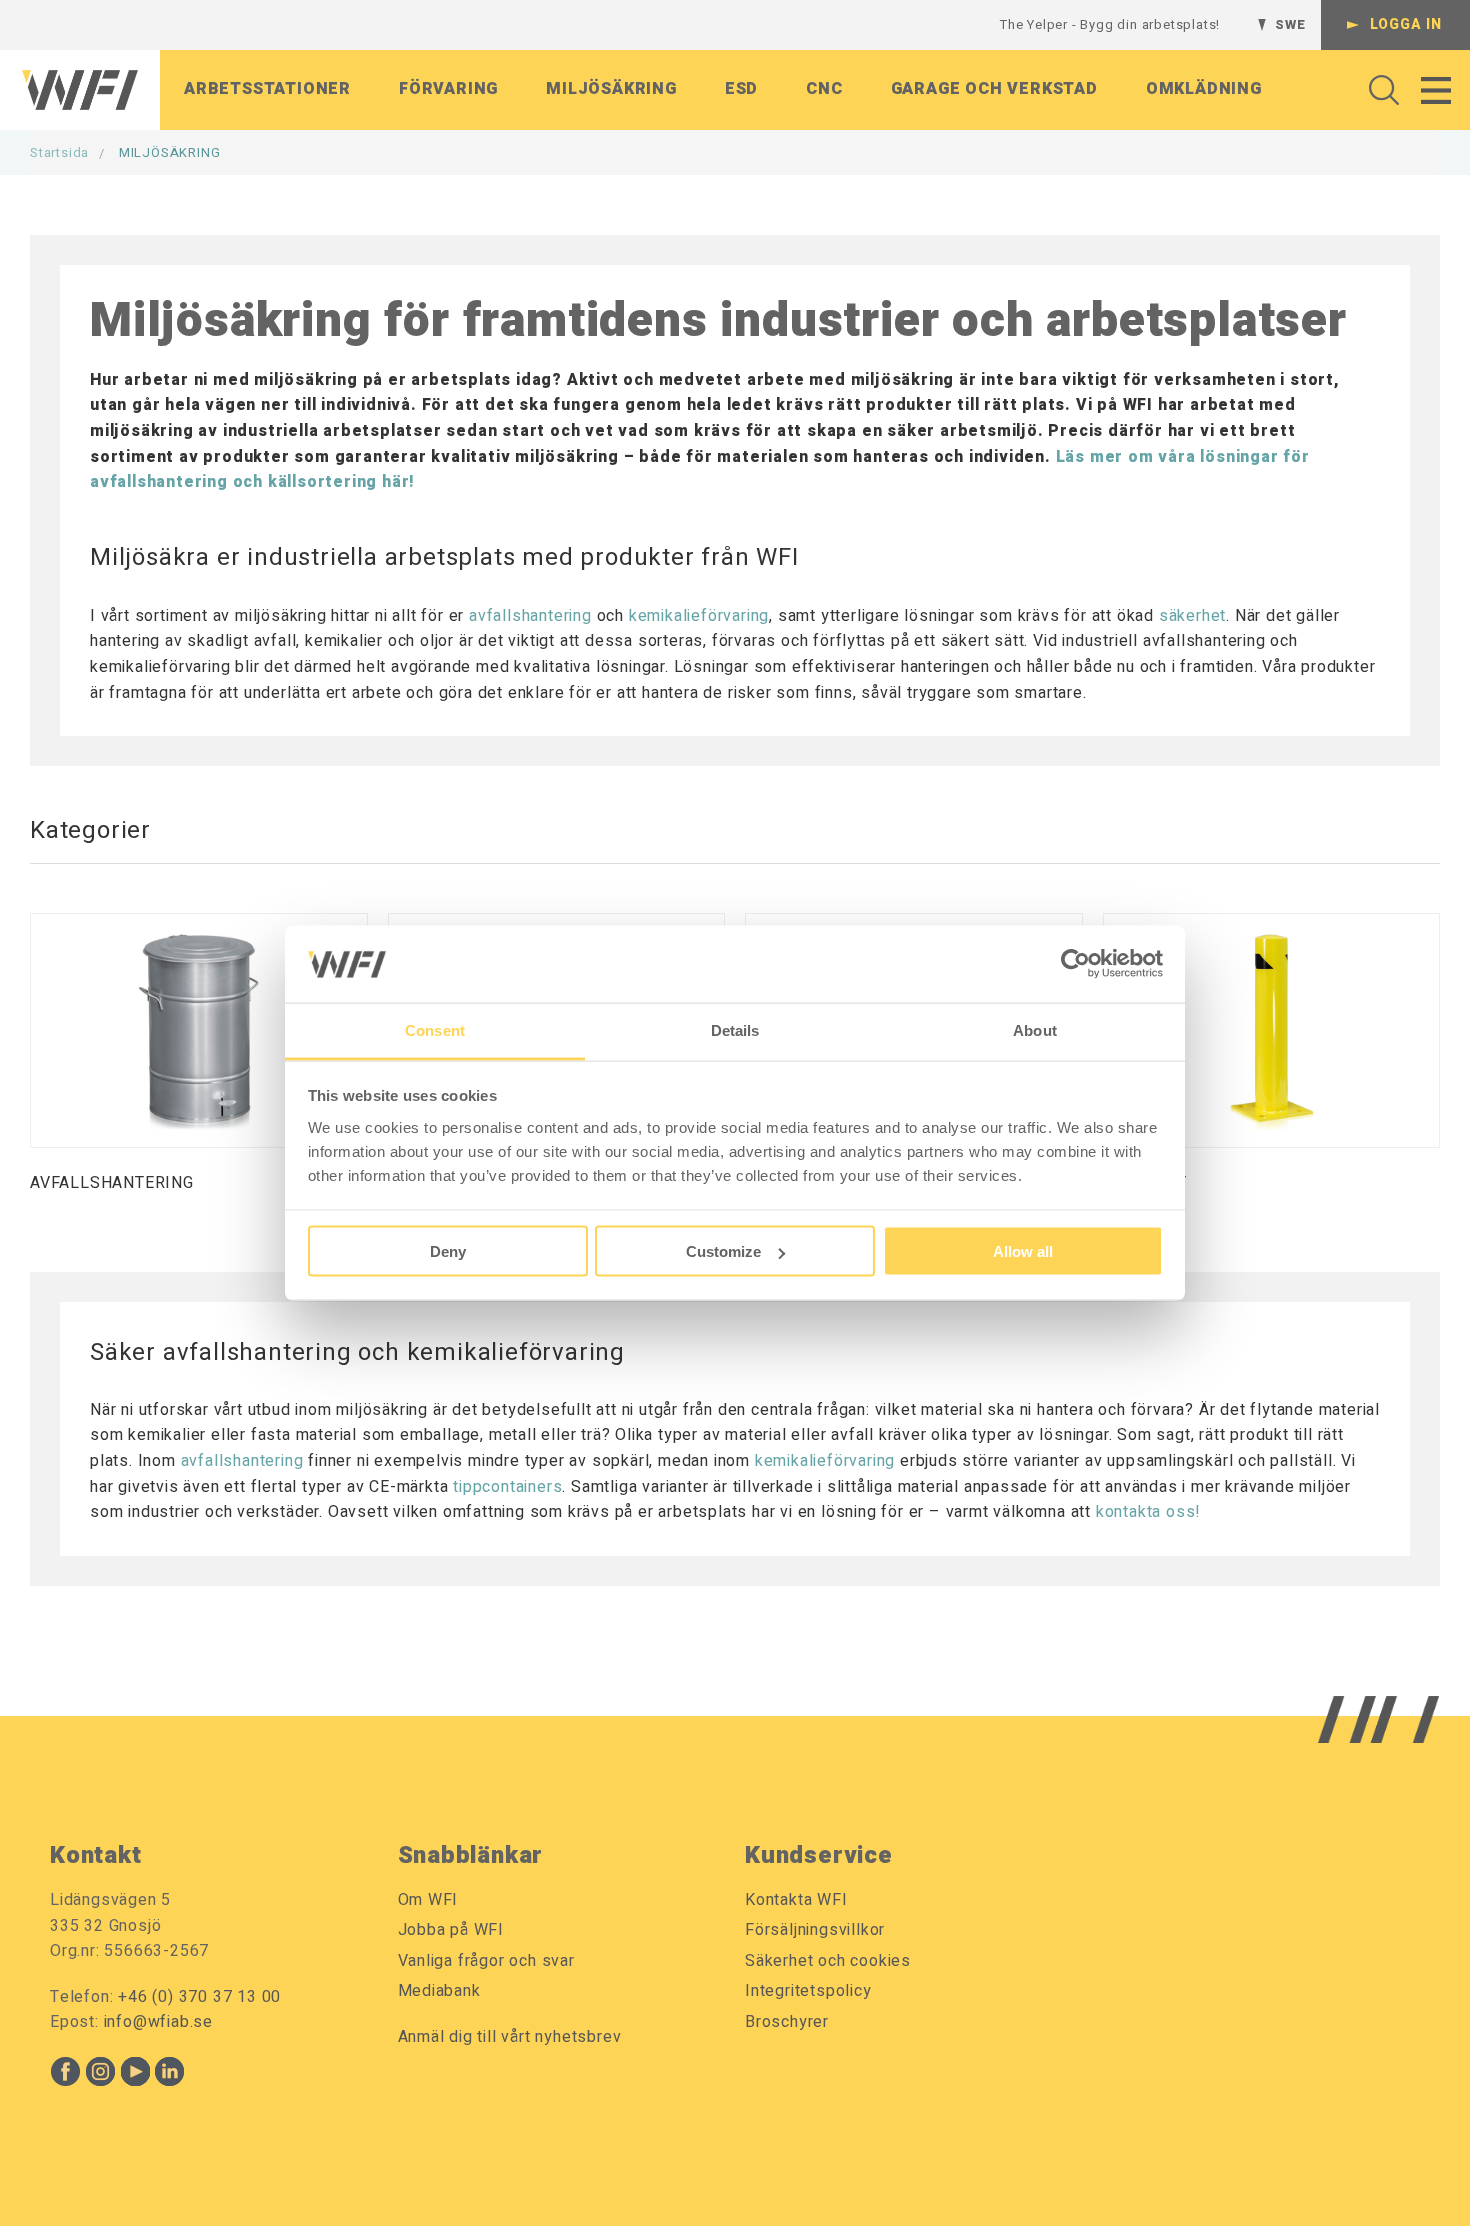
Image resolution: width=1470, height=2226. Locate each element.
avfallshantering (530, 616)
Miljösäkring (611, 89)
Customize (723, 1251)
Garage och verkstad (994, 89)
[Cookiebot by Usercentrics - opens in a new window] (1075, 964)
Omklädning (1204, 89)
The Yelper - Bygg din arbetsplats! (1110, 24)
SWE (1290, 24)
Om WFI (428, 1900)
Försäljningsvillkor (815, 1930)
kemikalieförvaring (699, 616)
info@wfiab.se (158, 2022)
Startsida (59, 152)
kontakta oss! (1148, 1512)
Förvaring (448, 89)
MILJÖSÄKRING (170, 152)
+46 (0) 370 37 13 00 (199, 1997)
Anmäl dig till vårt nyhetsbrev (510, 2037)
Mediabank (439, 1991)
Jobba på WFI (451, 1930)
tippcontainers (507, 1487)
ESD (741, 89)
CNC (824, 89)
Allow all (1023, 1251)
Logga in (1406, 24)
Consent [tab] (435, 1029)
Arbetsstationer (267, 89)
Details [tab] (735, 1029)
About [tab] (1035, 1029)
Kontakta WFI (796, 1900)
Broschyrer (787, 2022)
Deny (448, 1251)
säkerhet (1192, 616)
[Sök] (1378, 90)
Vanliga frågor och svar (486, 1961)
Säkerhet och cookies (828, 1961)
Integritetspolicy (808, 1991)
